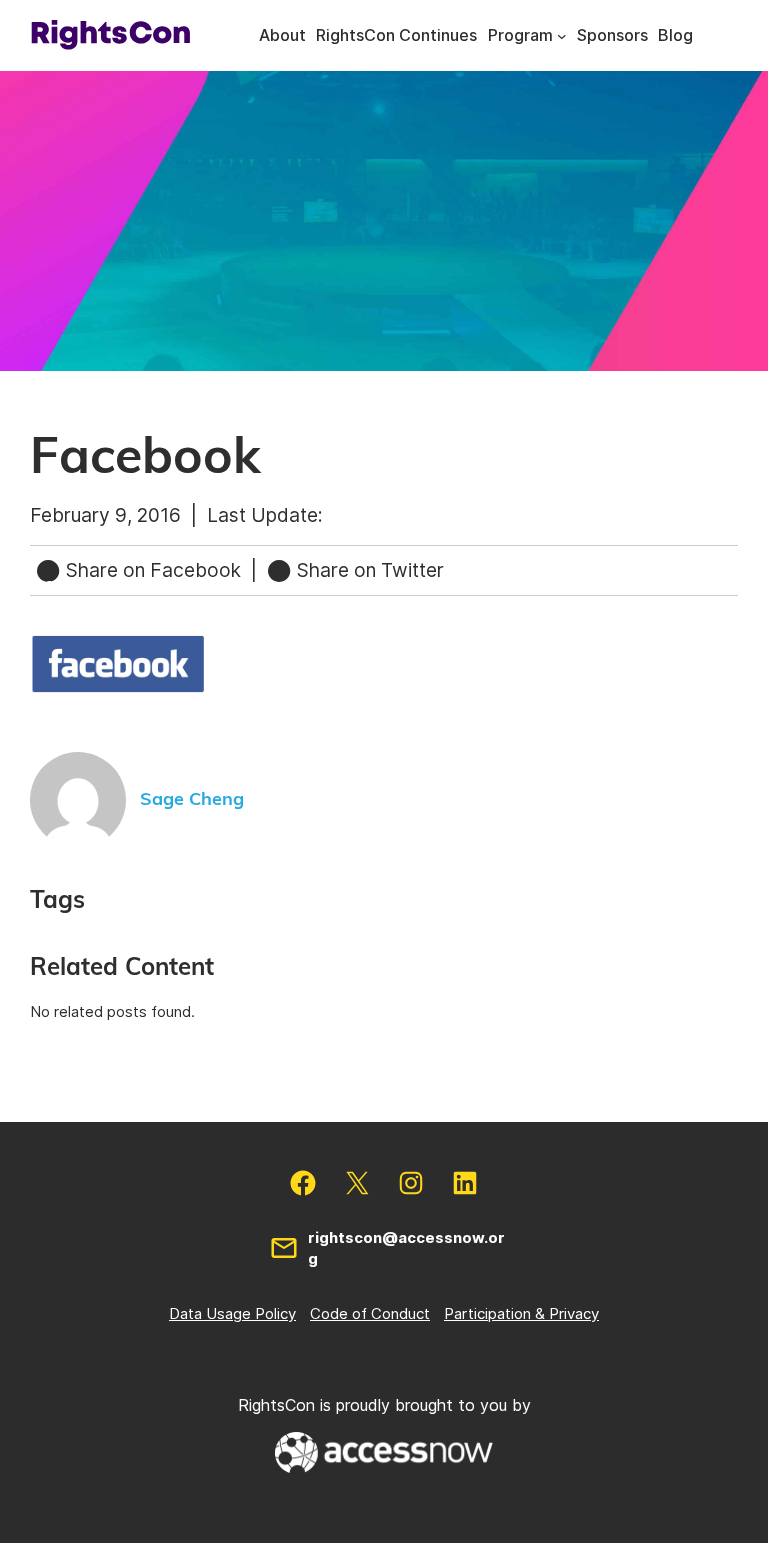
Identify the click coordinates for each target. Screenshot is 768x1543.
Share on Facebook (153, 570)
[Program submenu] (562, 36)
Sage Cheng (192, 800)
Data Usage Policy (232, 1313)
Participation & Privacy (521, 1313)
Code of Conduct (370, 1313)
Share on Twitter (368, 570)
